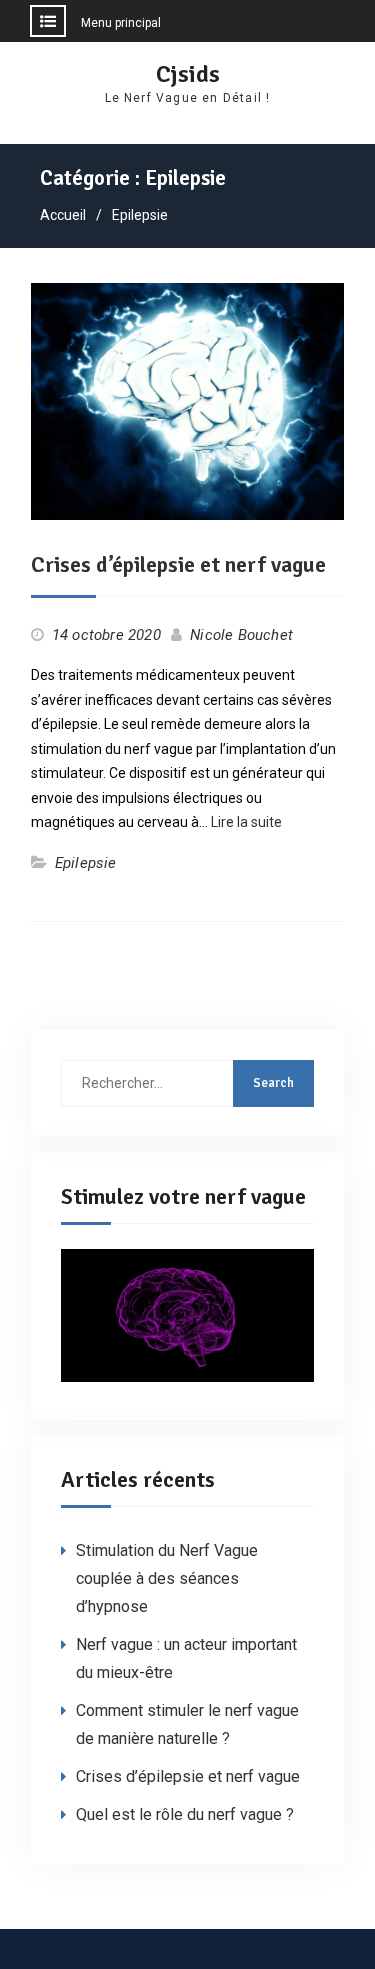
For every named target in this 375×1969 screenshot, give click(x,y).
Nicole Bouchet (241, 635)
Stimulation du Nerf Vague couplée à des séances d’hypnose (167, 1578)
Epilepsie (86, 863)
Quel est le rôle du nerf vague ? (185, 1814)
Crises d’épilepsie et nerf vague (178, 564)
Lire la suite (246, 822)
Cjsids (188, 74)
